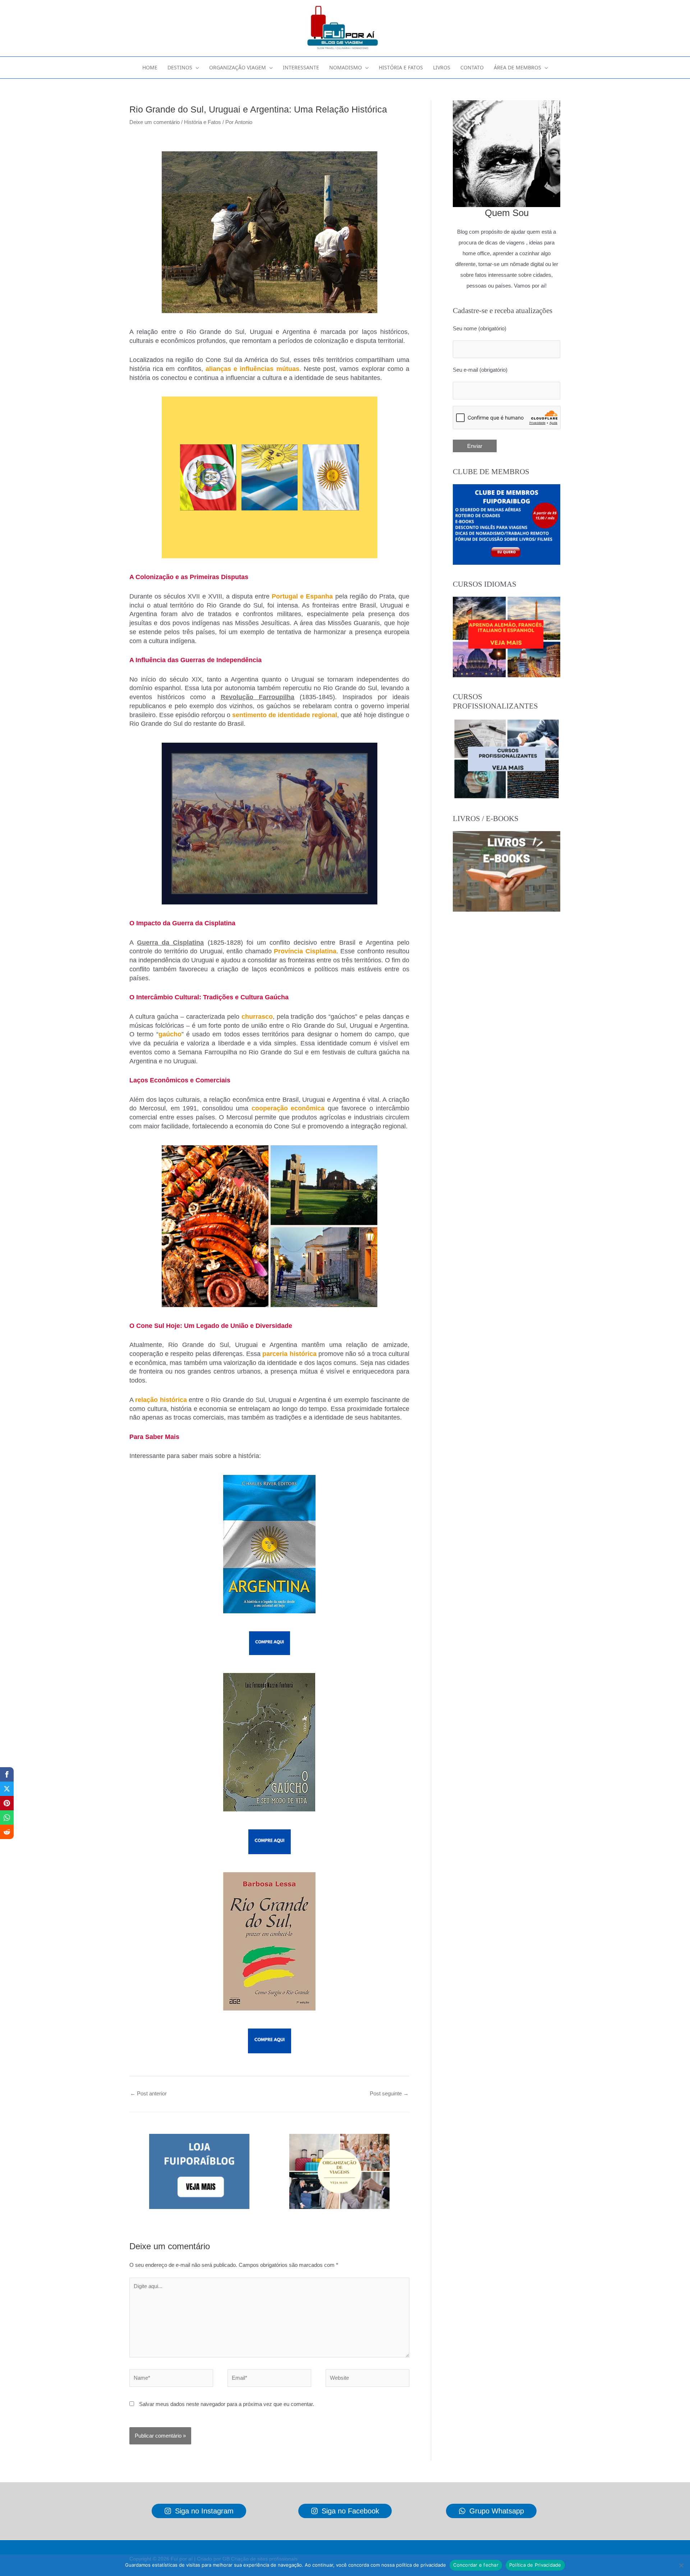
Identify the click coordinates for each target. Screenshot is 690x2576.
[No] (681, 2565)
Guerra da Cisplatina (170, 943)
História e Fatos (203, 122)
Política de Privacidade (535, 2565)
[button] (196, 68)
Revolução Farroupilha (257, 697)
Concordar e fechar (476, 2565)
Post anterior (148, 2093)
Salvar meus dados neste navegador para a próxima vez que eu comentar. (227, 2404)
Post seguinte (389, 2093)
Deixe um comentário (155, 122)
